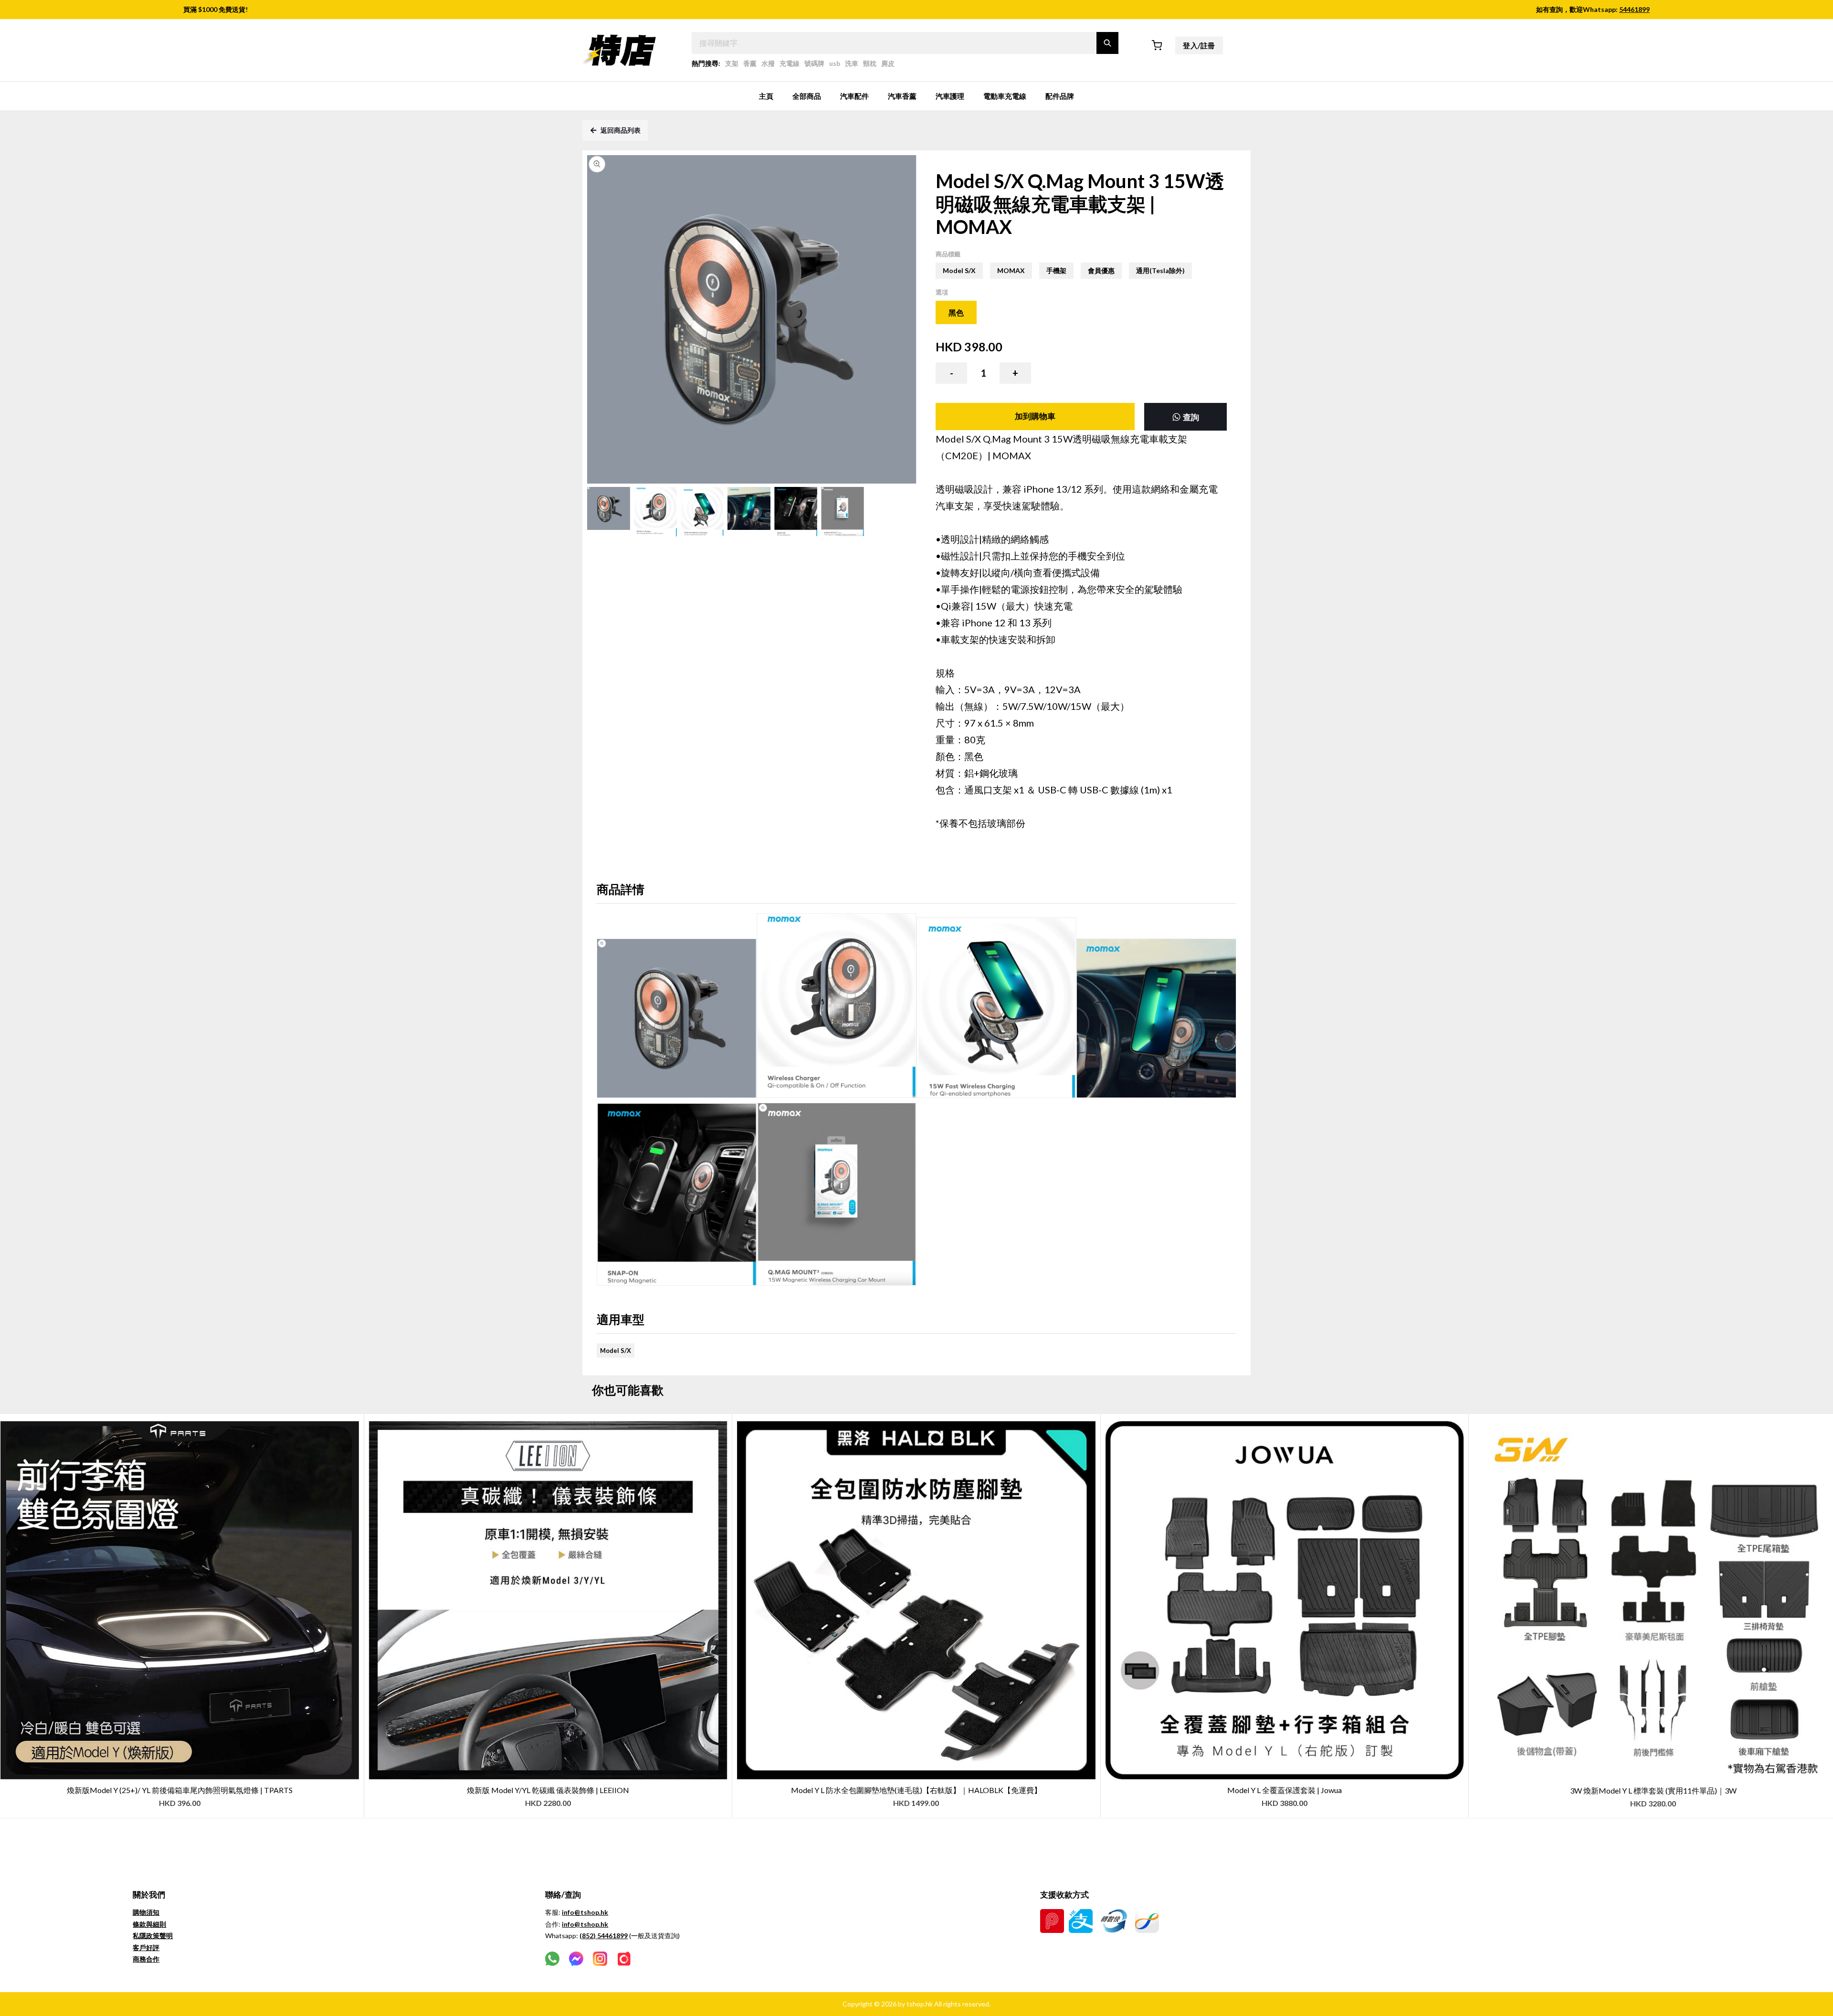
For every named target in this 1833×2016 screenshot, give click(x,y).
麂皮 (888, 63)
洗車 (852, 63)
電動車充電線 (1005, 96)
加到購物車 (1035, 416)
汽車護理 (950, 96)
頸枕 (870, 63)
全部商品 (807, 96)
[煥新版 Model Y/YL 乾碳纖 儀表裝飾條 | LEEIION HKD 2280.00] (548, 1419)
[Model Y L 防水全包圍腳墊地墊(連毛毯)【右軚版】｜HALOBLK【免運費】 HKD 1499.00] (916, 1419)
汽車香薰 (902, 96)
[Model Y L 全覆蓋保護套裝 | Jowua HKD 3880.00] (1285, 1419)
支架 (732, 63)
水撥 (768, 63)
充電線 (790, 63)
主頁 (766, 96)
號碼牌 (814, 63)
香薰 (750, 63)
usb (835, 63)
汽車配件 (854, 96)
